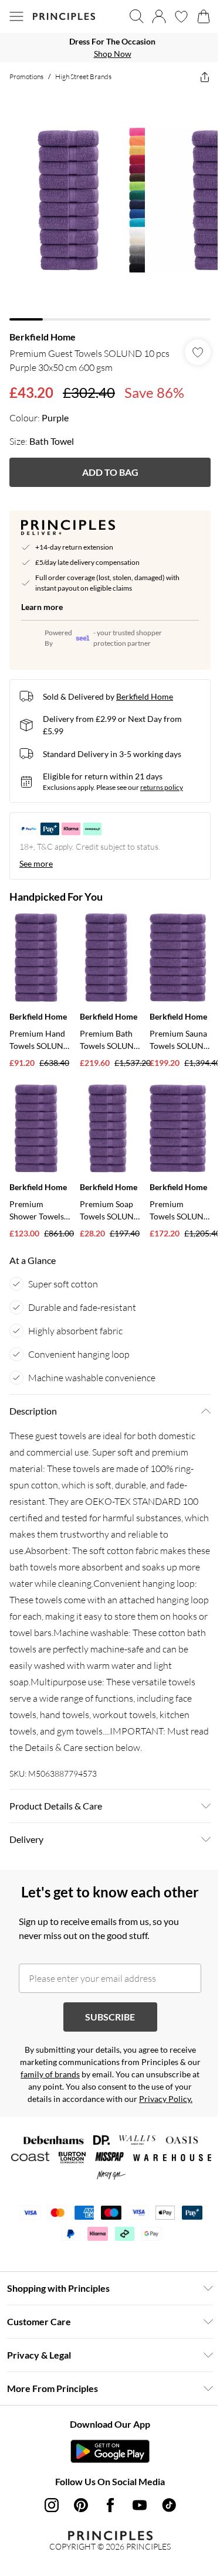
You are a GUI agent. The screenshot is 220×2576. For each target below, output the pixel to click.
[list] (110, 47)
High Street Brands (83, 76)
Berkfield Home (43, 337)
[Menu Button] (16, 16)
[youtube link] (140, 2505)
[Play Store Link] (110, 2451)
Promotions (26, 76)
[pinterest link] (81, 2505)
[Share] (205, 77)
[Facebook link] (110, 2505)
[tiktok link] (169, 2505)
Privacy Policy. (166, 2099)
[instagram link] (52, 2505)
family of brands (50, 2074)
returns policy (162, 787)
